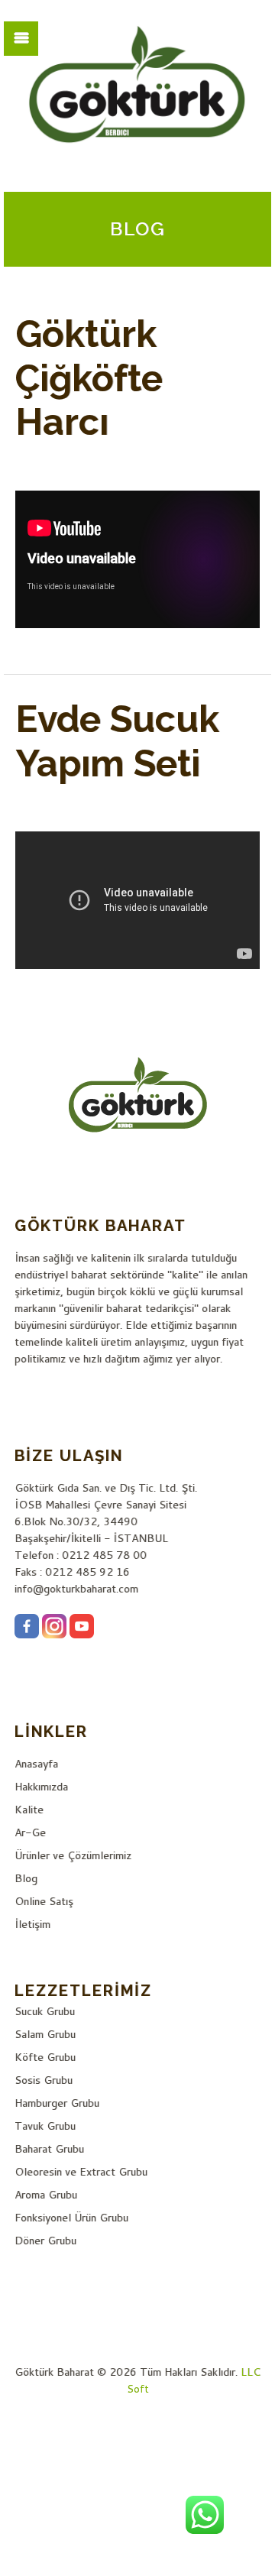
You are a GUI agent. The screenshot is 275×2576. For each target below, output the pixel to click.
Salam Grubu (45, 2034)
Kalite (29, 1810)
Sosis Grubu (44, 2080)
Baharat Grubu (49, 2149)
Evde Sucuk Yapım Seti (117, 741)
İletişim (32, 1924)
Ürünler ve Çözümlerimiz (73, 1855)
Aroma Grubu (46, 2195)
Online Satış (44, 1901)
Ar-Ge (30, 1832)
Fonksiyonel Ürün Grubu (71, 2218)
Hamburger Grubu (57, 2103)
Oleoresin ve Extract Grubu (81, 2172)
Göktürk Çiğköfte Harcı (89, 378)
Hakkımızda (41, 1787)
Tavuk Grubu (45, 2126)
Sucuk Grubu (45, 2011)
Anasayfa (36, 1764)
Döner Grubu (45, 2241)
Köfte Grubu (45, 2057)
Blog (26, 1878)
